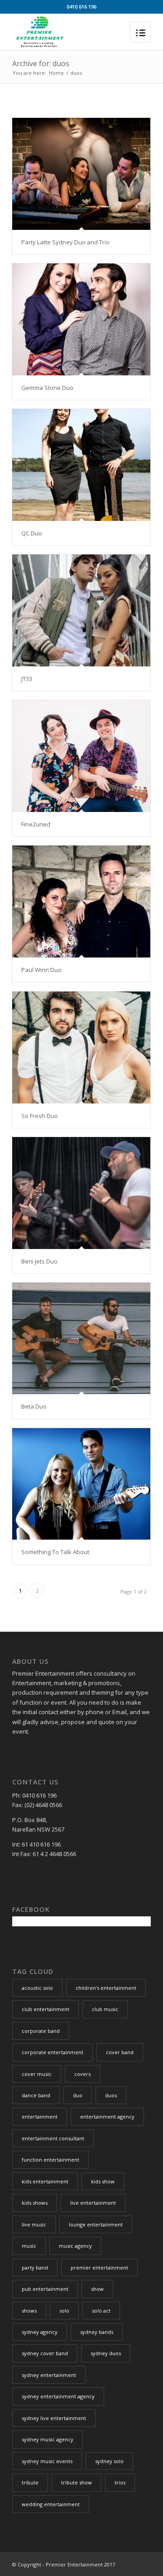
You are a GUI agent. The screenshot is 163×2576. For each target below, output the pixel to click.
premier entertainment (99, 2267)
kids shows (35, 2203)
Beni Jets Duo (39, 1261)
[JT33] (81, 610)
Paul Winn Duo (41, 970)
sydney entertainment (49, 2375)
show (97, 2289)
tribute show (77, 2482)
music (29, 2246)
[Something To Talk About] (81, 1484)
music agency (75, 2246)
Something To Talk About (55, 1552)
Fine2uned (36, 824)
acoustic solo (37, 1988)
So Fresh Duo (40, 1116)
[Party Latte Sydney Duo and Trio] (81, 174)
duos (111, 2095)
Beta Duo (34, 1406)
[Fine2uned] (81, 756)
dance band (36, 2095)
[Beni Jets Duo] (81, 1193)
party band (35, 2267)
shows (29, 2311)
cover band (120, 2052)
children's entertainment (106, 1988)
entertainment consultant (53, 2138)
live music (34, 2224)
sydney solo (109, 2461)
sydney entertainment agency (58, 2396)
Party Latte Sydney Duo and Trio (65, 242)
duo (78, 2095)
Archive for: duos (41, 63)
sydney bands (97, 2332)
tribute (30, 2482)
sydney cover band (45, 2353)
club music (105, 2009)
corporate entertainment (53, 2052)
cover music (37, 2074)
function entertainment (50, 2160)
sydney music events (47, 2461)
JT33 (27, 679)
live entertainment (93, 2203)
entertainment (40, 2117)
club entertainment (46, 2009)
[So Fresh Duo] (81, 1047)
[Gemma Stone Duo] (81, 319)
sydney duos (106, 2353)
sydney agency (40, 2332)
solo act (101, 2311)
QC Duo (32, 533)
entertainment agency (107, 2117)
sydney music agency (48, 2439)
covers (82, 2074)
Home (56, 73)
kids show (103, 2181)
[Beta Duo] (81, 1338)
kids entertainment (45, 2181)
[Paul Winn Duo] (81, 902)
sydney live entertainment (54, 2418)
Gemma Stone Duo (47, 388)
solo (64, 2311)
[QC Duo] (81, 465)
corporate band (41, 2031)
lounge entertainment (96, 2224)
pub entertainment (45, 2289)
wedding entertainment (51, 2504)
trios (120, 2482)
